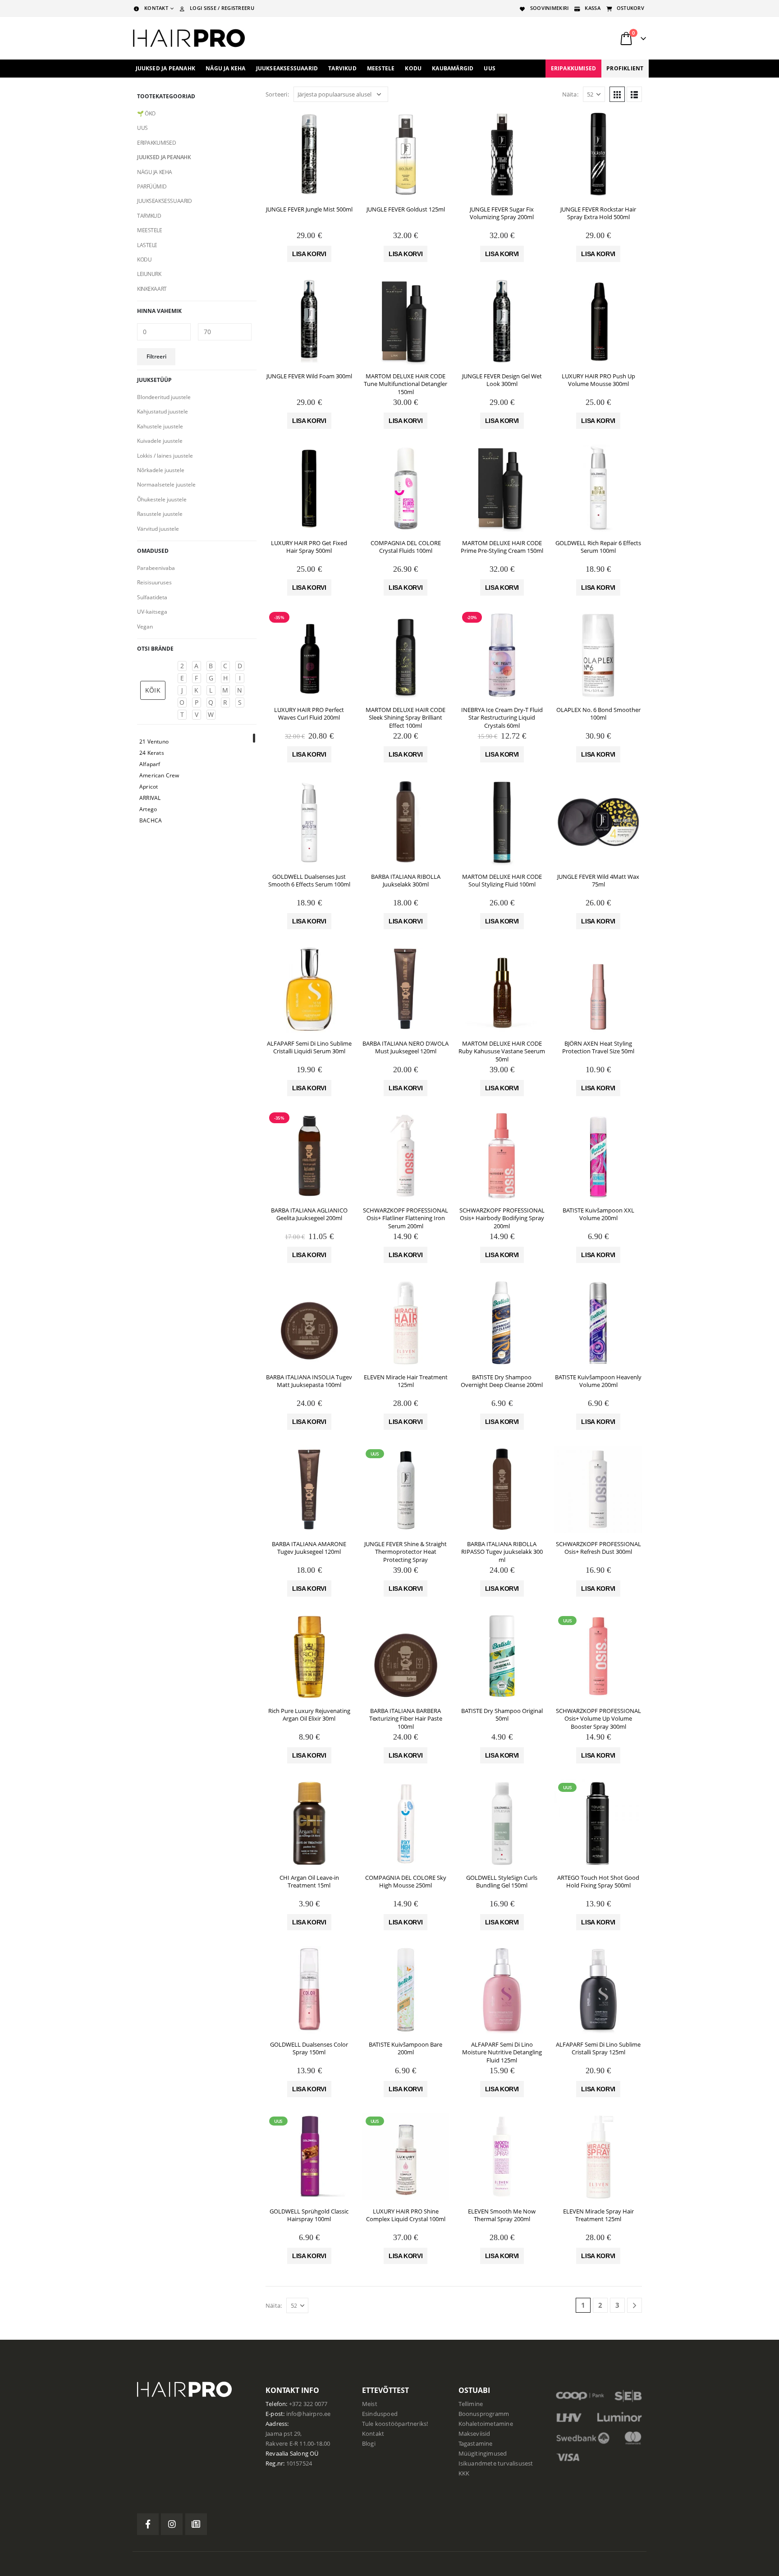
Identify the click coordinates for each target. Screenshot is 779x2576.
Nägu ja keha (225, 68)
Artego (148, 809)
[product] (309, 155)
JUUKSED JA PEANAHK (164, 157)
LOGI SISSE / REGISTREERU (222, 8)
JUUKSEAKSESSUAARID (164, 201)
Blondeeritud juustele (164, 397)
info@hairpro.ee (309, 2414)
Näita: (570, 94)
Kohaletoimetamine (486, 2424)
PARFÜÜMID (152, 186)
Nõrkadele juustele (161, 470)
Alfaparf (150, 764)
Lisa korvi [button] (309, 254)
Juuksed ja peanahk (166, 68)
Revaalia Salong (287, 2454)
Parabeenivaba (156, 568)
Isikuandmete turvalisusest (496, 2464)
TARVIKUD (149, 216)
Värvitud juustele (158, 529)
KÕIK (153, 690)
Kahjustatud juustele (163, 411)
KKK (464, 2473)
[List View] (634, 94)
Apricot (149, 787)
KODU (144, 259)
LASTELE (147, 245)
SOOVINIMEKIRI (550, 8)
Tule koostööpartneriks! (395, 2424)
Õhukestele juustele (162, 499)
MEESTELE (150, 230)
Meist (370, 2404)
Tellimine (471, 2404)
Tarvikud (342, 68)
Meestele (381, 68)
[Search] (533, 38)
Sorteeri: (277, 94)
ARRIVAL (150, 798)
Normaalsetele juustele (166, 484)
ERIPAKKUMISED (574, 68)
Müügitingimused (483, 2454)
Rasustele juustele (160, 514)
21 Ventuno (154, 742)
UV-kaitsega (152, 612)
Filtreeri (156, 356)
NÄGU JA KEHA (155, 172)
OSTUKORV (630, 8)
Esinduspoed (380, 2414)
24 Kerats (152, 753)
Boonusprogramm (484, 2414)
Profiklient (625, 68)
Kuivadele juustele (160, 441)
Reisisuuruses (154, 582)
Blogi (369, 2444)
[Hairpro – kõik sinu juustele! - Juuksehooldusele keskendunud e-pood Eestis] (189, 38)
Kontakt (373, 2434)
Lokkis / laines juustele (165, 456)
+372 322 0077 (308, 2404)
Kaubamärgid (453, 68)
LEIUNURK (149, 274)
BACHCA (151, 820)
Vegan (145, 627)
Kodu (413, 68)
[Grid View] (617, 94)
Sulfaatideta (152, 597)
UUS (490, 68)
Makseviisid (474, 2434)
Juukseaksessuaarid (287, 68)
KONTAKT (156, 8)
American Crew (159, 775)
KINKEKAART (152, 289)
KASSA (592, 8)
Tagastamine (476, 2444)
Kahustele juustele (160, 426)
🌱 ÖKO (146, 113)
